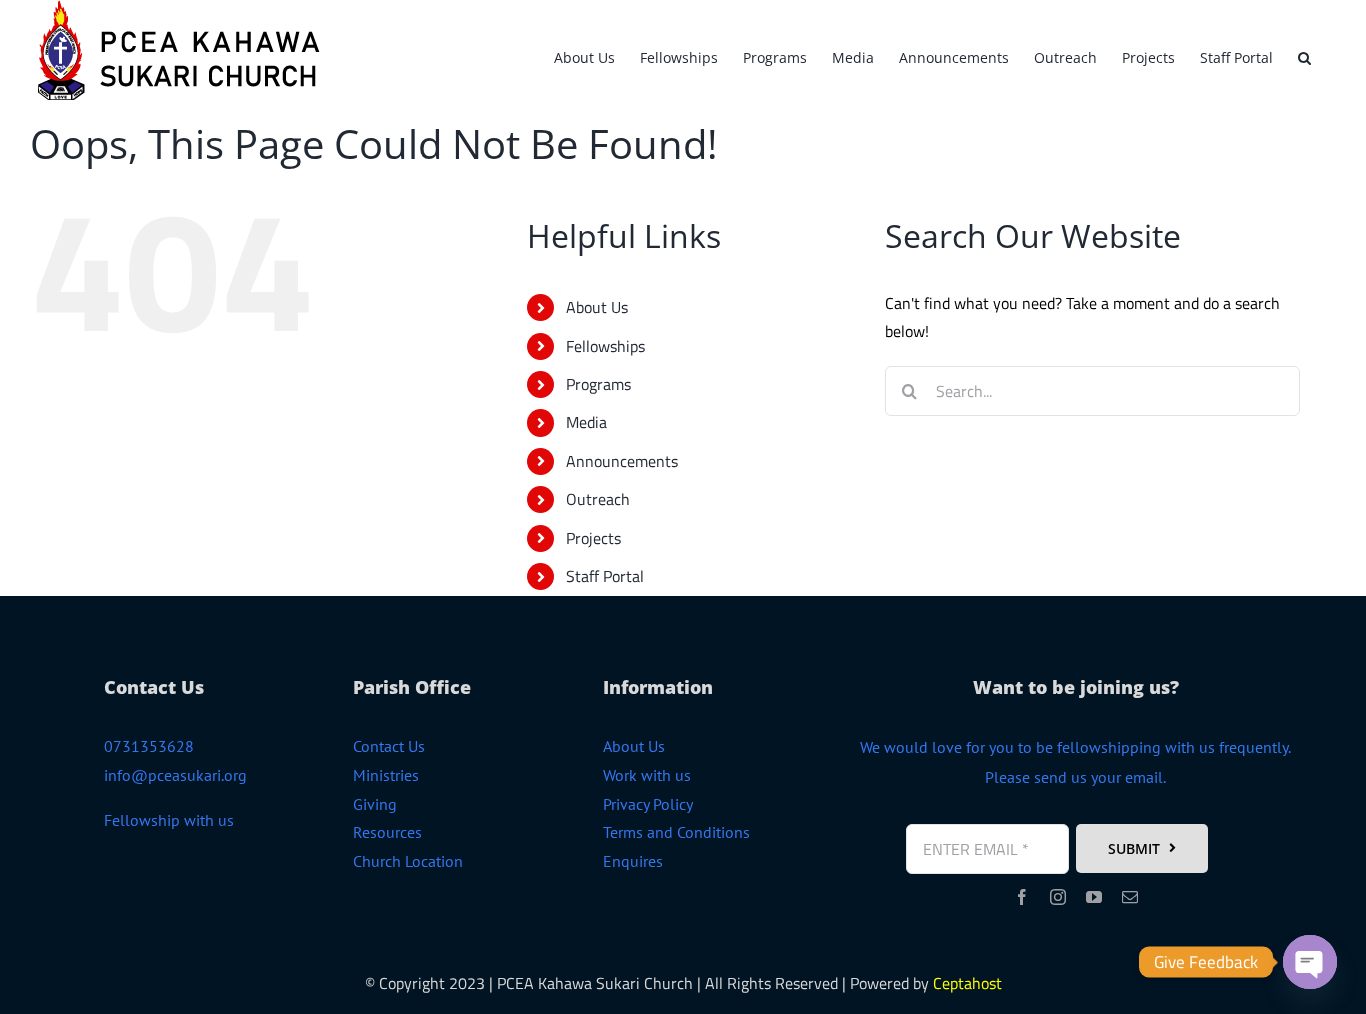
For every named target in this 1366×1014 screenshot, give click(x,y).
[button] (1304, 55)
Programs (598, 384)
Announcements (622, 461)
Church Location (408, 861)
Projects (593, 538)
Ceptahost (967, 983)
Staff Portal (605, 576)
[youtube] (1094, 897)
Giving (375, 804)
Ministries (386, 775)
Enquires (633, 861)
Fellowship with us (169, 820)
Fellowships (605, 346)
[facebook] (1022, 897)
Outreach (598, 499)
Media (586, 422)
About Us (597, 307)
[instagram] (1058, 897)
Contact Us (389, 746)
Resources (387, 832)
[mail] (1130, 897)
